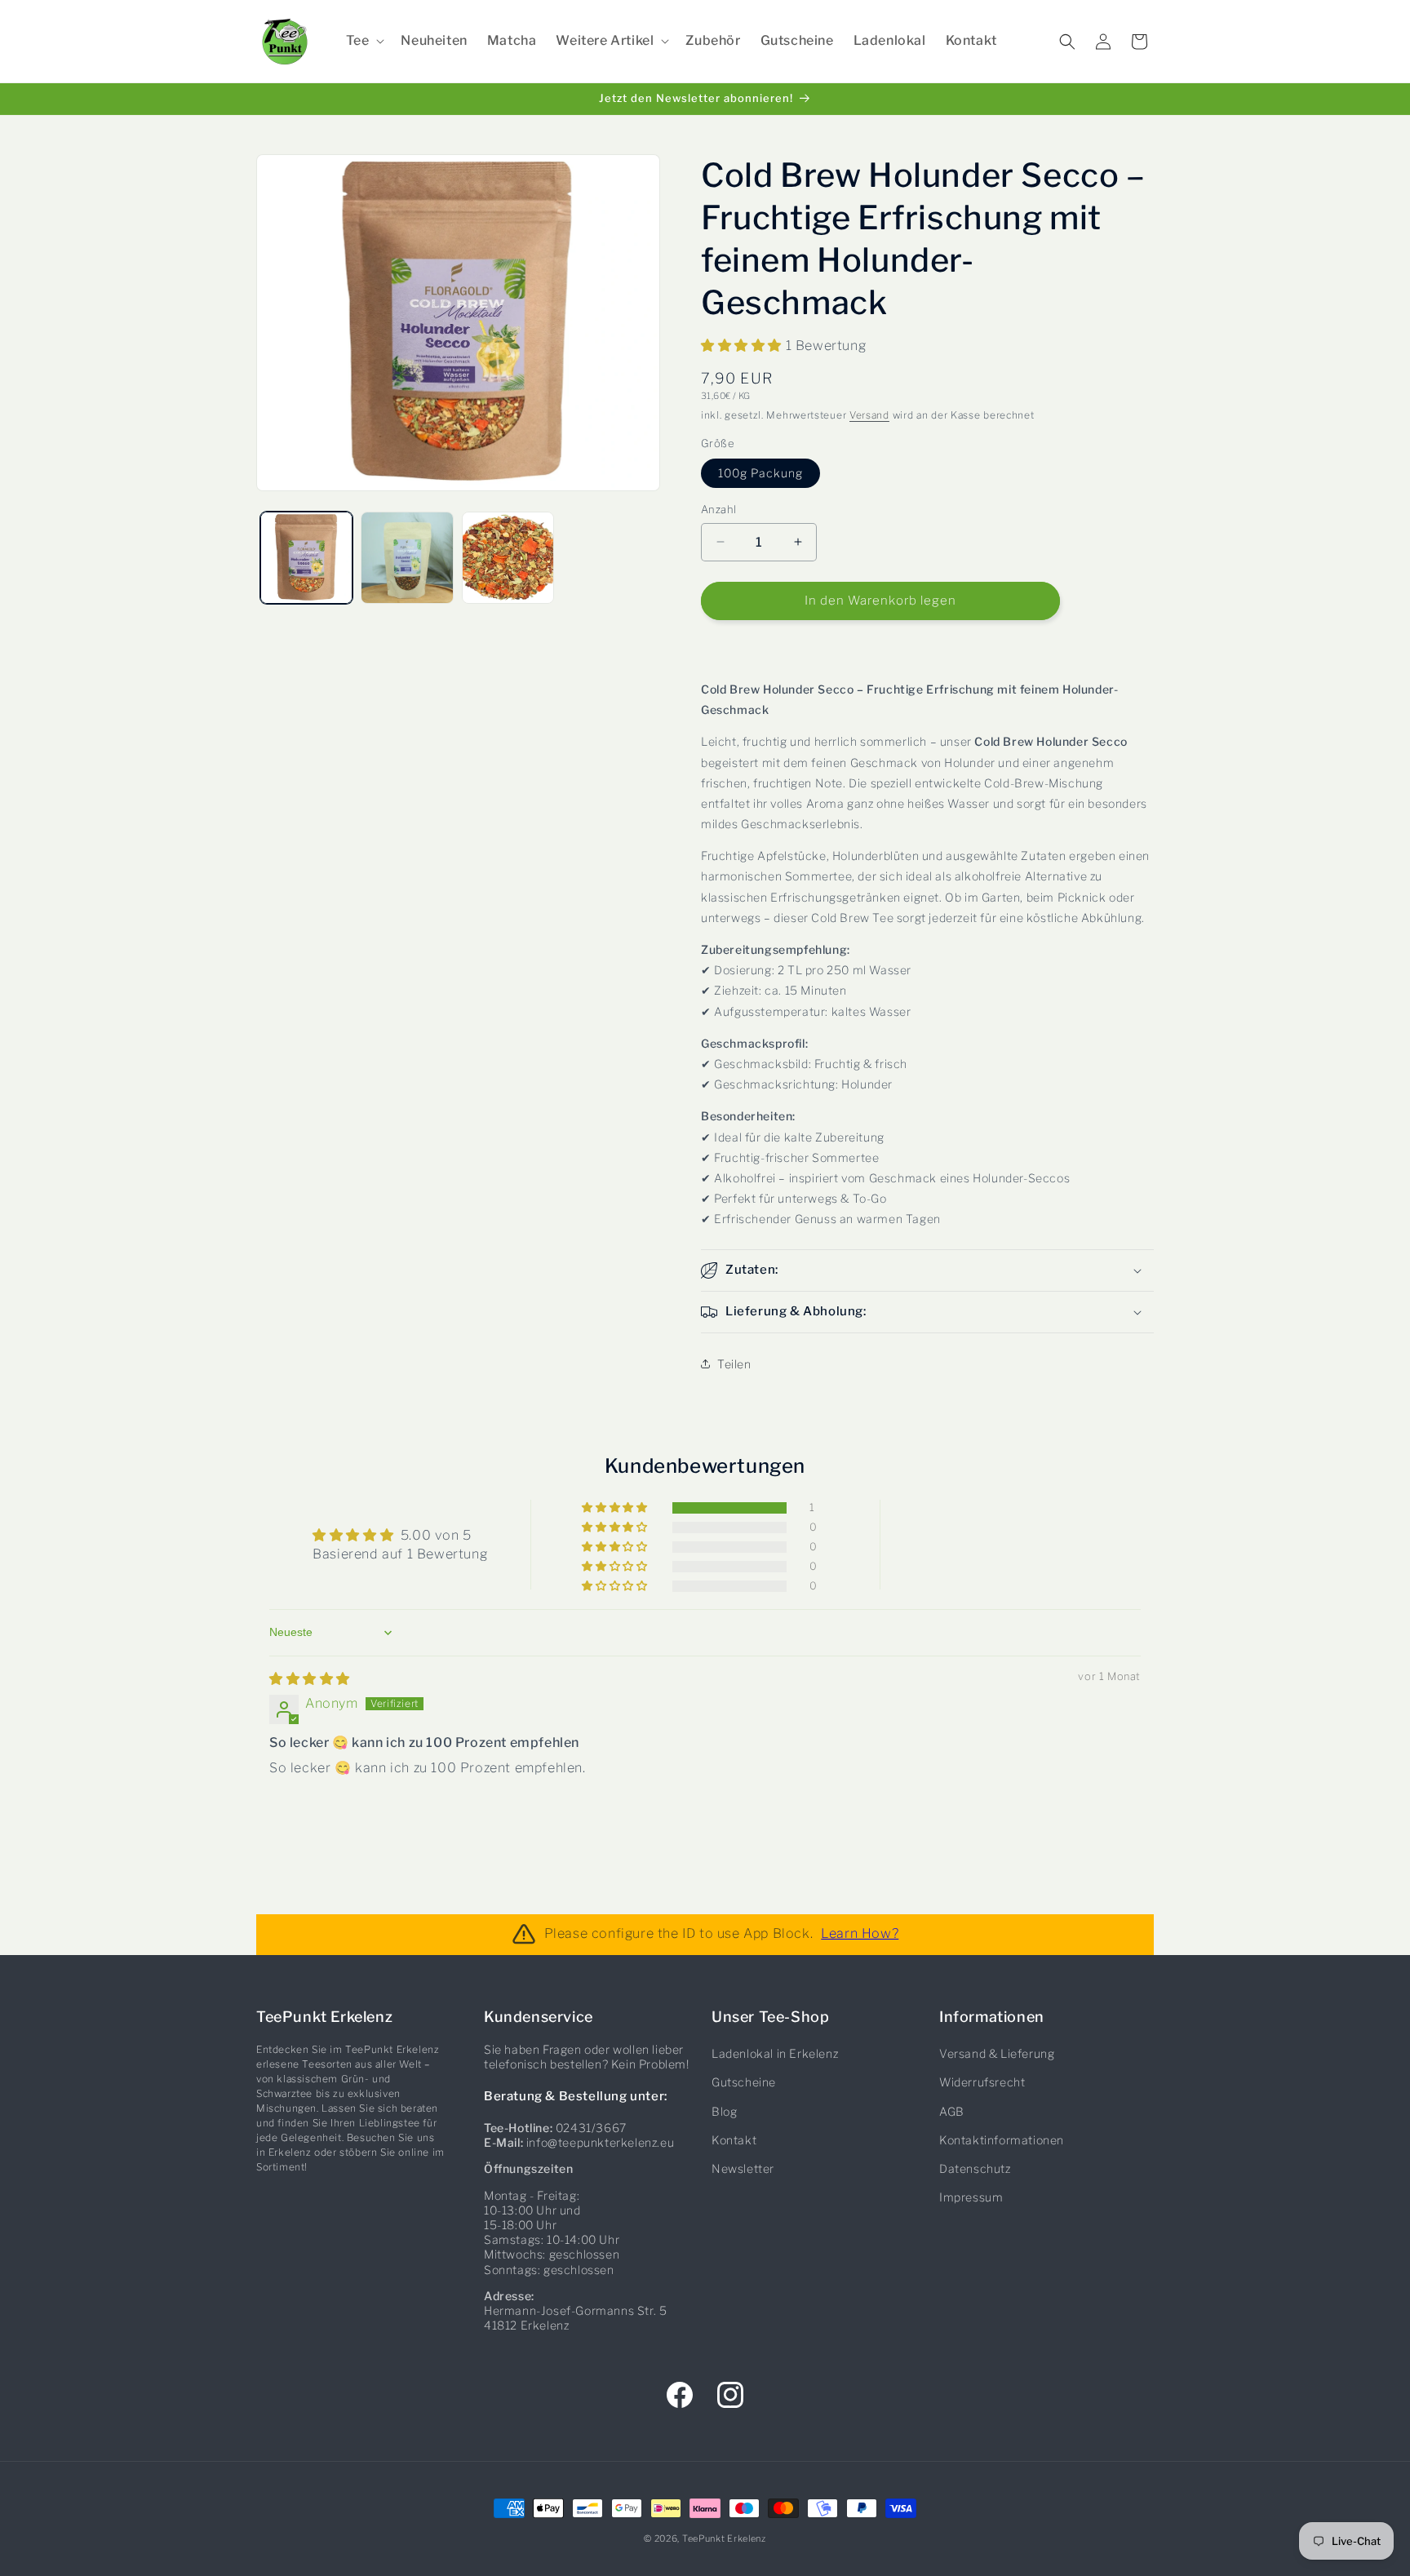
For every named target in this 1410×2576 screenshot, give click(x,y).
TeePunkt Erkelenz (724, 2538)
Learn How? (860, 1934)
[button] (364, 41)
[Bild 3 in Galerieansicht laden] (508, 558)
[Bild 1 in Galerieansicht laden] (306, 558)
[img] (310, 1679)
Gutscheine (744, 2083)
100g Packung (760, 473)
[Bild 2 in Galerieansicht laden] (407, 558)
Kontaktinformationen (1002, 2140)
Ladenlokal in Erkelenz (775, 2054)
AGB (952, 2111)
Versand (869, 415)
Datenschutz (975, 2168)
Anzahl (718, 509)
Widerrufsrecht (982, 2083)
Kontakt (734, 2140)
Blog (724, 2111)
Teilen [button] (734, 1364)
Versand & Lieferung (997, 2054)
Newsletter (743, 2168)
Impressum (971, 2198)
